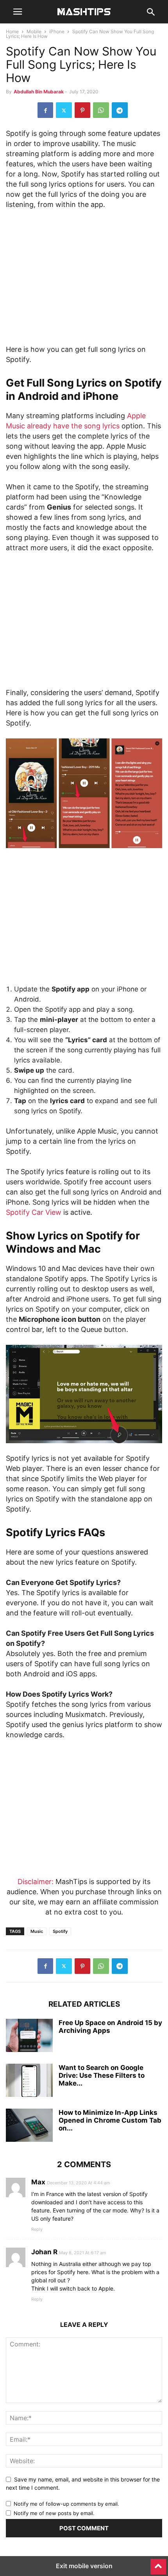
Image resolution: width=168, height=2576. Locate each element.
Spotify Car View (34, 1212)
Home (12, 31)
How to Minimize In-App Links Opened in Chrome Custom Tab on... (110, 2120)
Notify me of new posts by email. (54, 2513)
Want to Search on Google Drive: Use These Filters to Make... (102, 2075)
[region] (84, 280)
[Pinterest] (82, 110)
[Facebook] (45, 110)
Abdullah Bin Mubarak (39, 92)
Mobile (34, 31)
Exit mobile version (84, 2566)
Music (37, 1931)
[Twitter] (64, 110)
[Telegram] (120, 110)
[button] (18, 12)
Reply (37, 2229)
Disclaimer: (36, 1882)
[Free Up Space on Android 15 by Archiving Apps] (29, 2036)
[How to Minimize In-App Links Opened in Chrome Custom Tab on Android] (29, 2126)
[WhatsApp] (101, 110)
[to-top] (158, 2563)
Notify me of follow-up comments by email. (66, 2504)
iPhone (57, 31)
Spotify (60, 1931)
